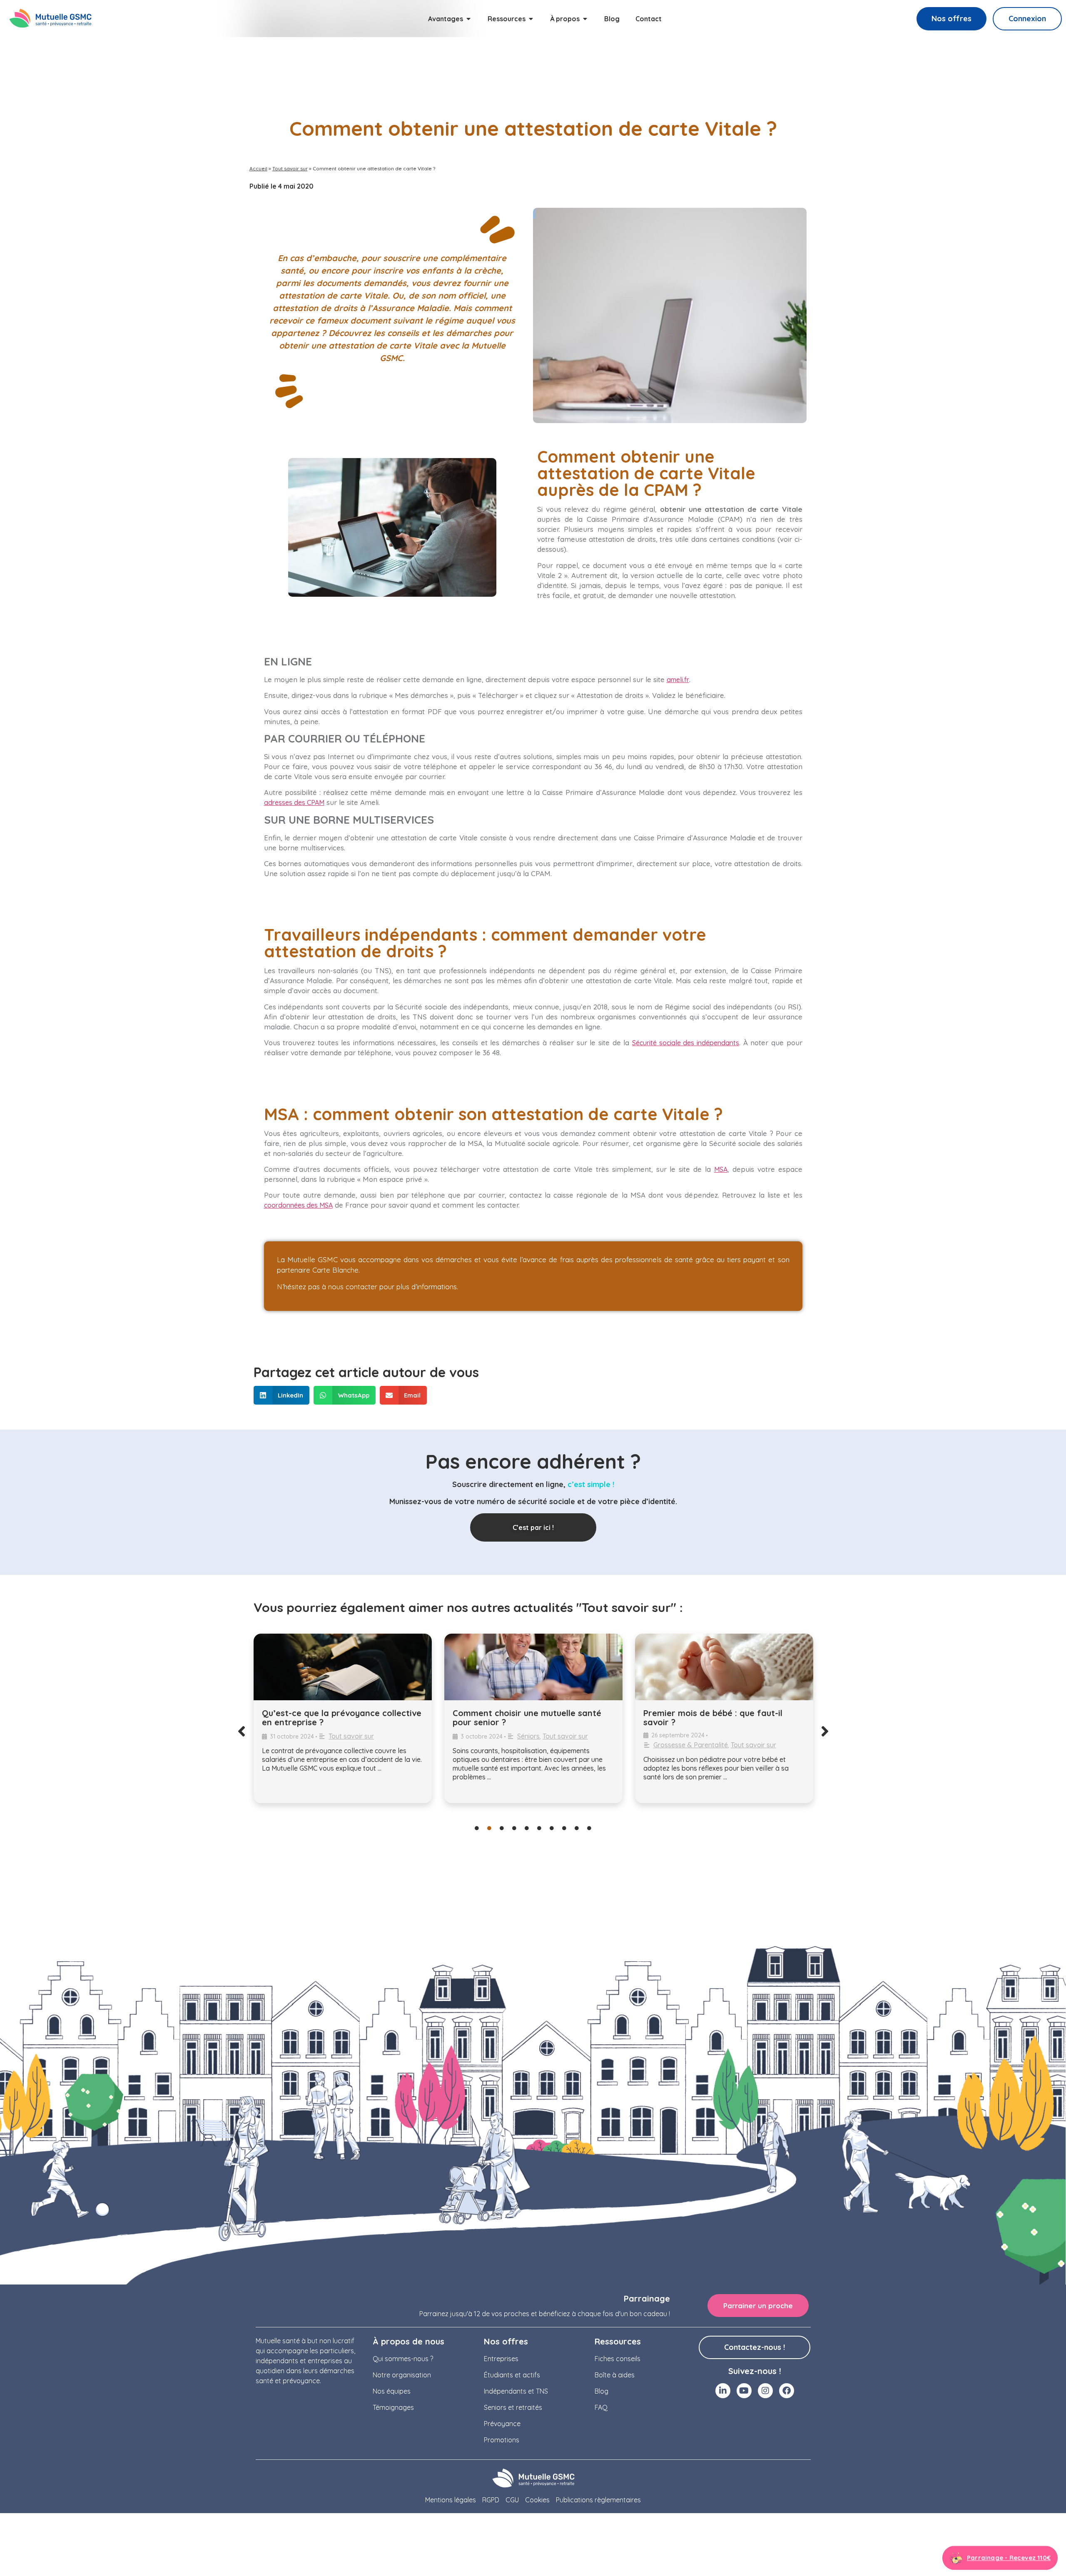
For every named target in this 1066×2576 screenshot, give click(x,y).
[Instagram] (765, 2391)
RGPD (491, 2500)
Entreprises (501, 2359)
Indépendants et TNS (516, 2391)
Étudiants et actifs (512, 2375)
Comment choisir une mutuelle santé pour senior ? (336, 1718)
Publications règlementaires (598, 2500)
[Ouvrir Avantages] (468, 19)
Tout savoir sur (290, 168)
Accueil (258, 168)
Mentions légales (451, 2500)
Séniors (338, 1736)
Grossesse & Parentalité (500, 1745)
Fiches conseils (618, 2359)
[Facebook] (787, 2391)
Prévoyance (502, 2424)
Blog (601, 2391)
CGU (512, 2500)
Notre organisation (402, 2375)
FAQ (601, 2407)
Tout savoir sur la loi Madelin (702, 1713)
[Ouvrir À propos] (585, 19)
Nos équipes (392, 2391)
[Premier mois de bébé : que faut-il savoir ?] (533, 1667)
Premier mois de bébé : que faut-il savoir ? (522, 1718)
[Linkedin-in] (723, 2391)
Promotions (502, 2440)
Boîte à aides (615, 2375)
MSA (721, 1169)
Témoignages (393, 2407)
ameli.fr (678, 680)
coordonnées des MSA (298, 1205)
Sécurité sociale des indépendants (686, 1043)
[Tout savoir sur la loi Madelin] (724, 1667)
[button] (282, 1395)
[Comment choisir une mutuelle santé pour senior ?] (343, 1667)
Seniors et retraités (513, 2407)
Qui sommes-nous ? (403, 2359)
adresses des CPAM (294, 802)
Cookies (537, 2500)
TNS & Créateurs (728, 1727)
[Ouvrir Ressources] (531, 19)
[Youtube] (744, 2391)
